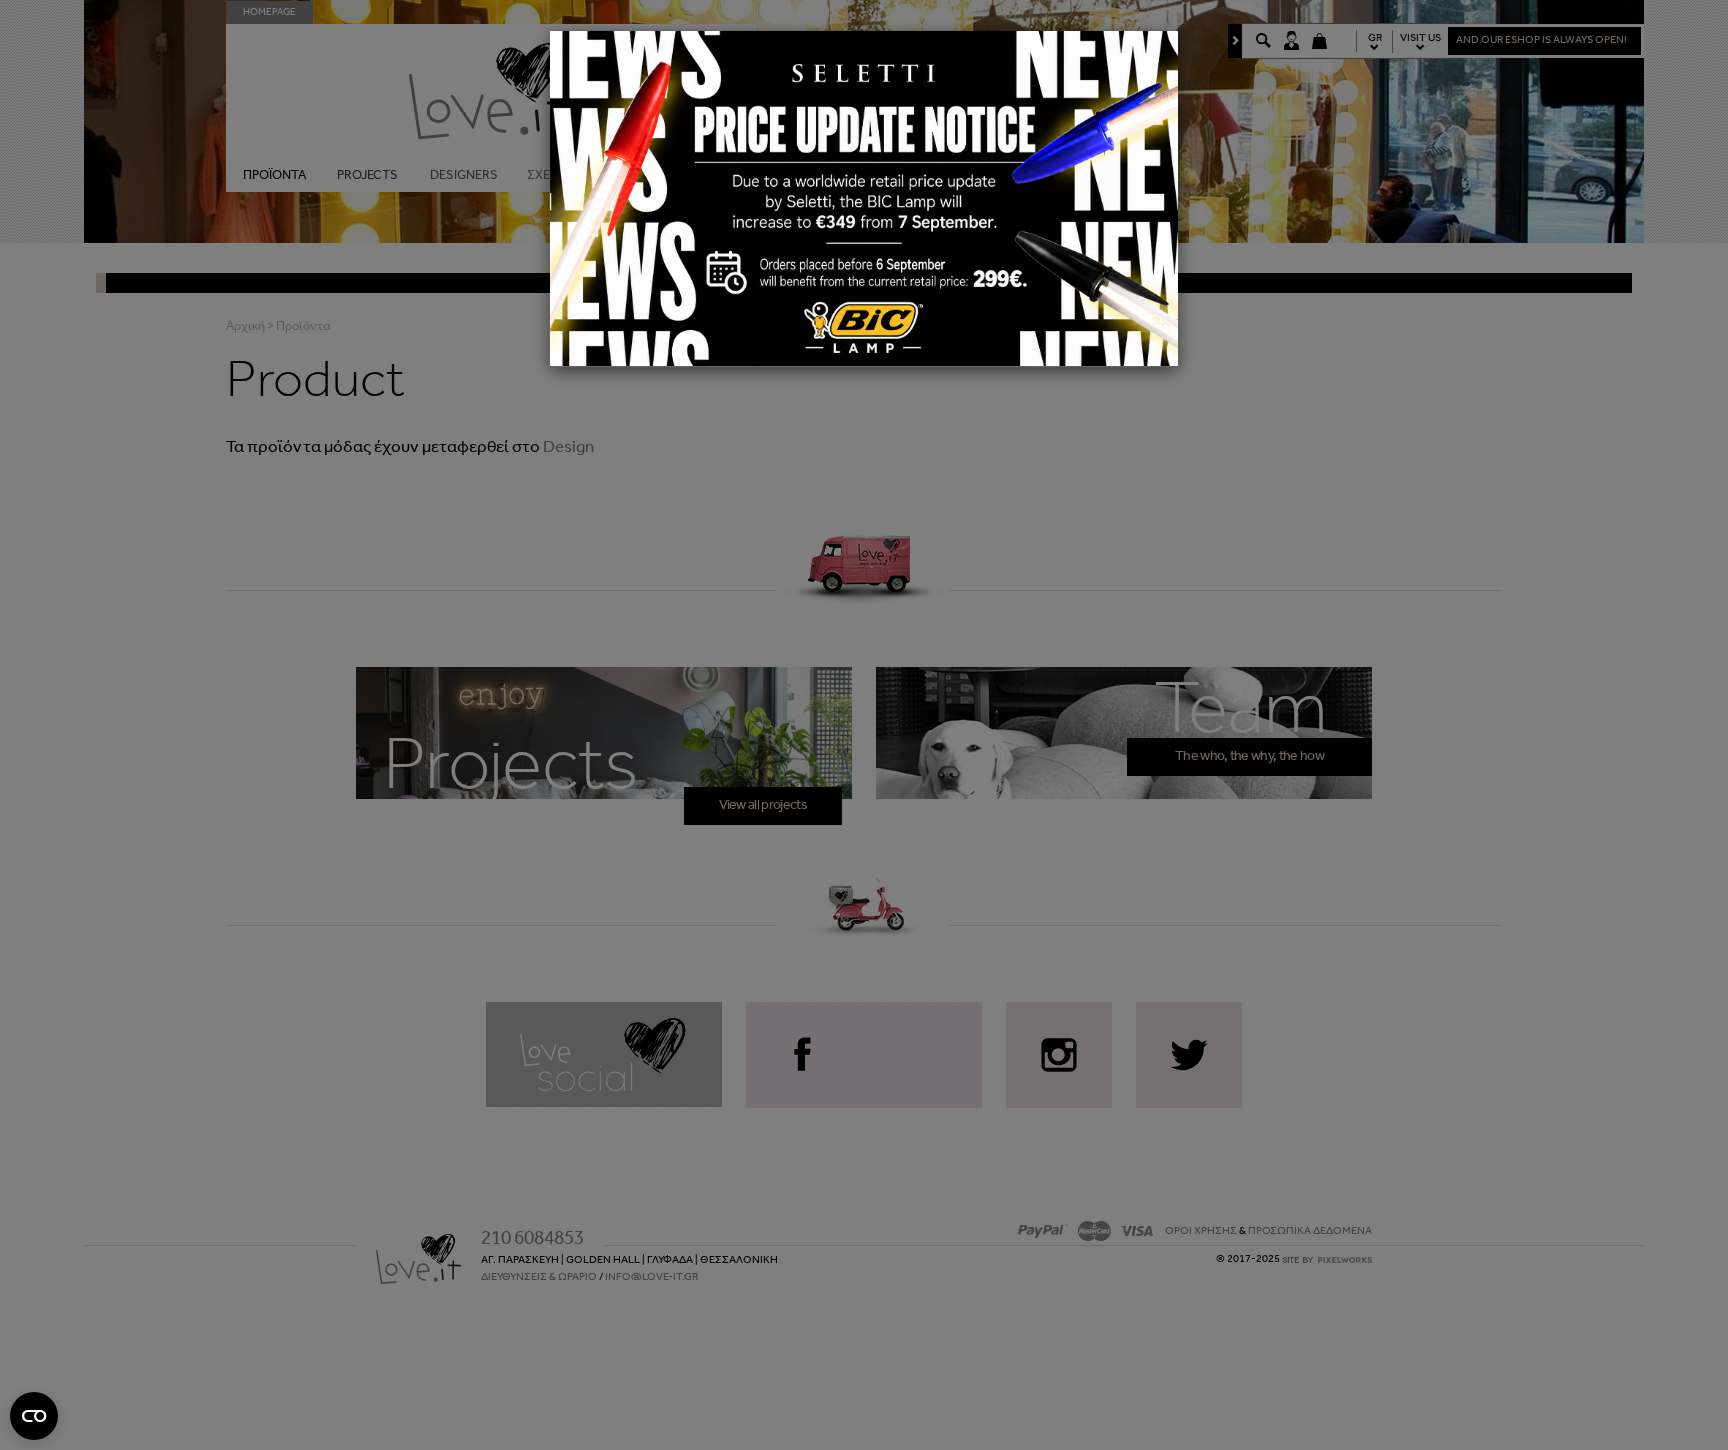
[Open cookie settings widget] (34, 1416)
